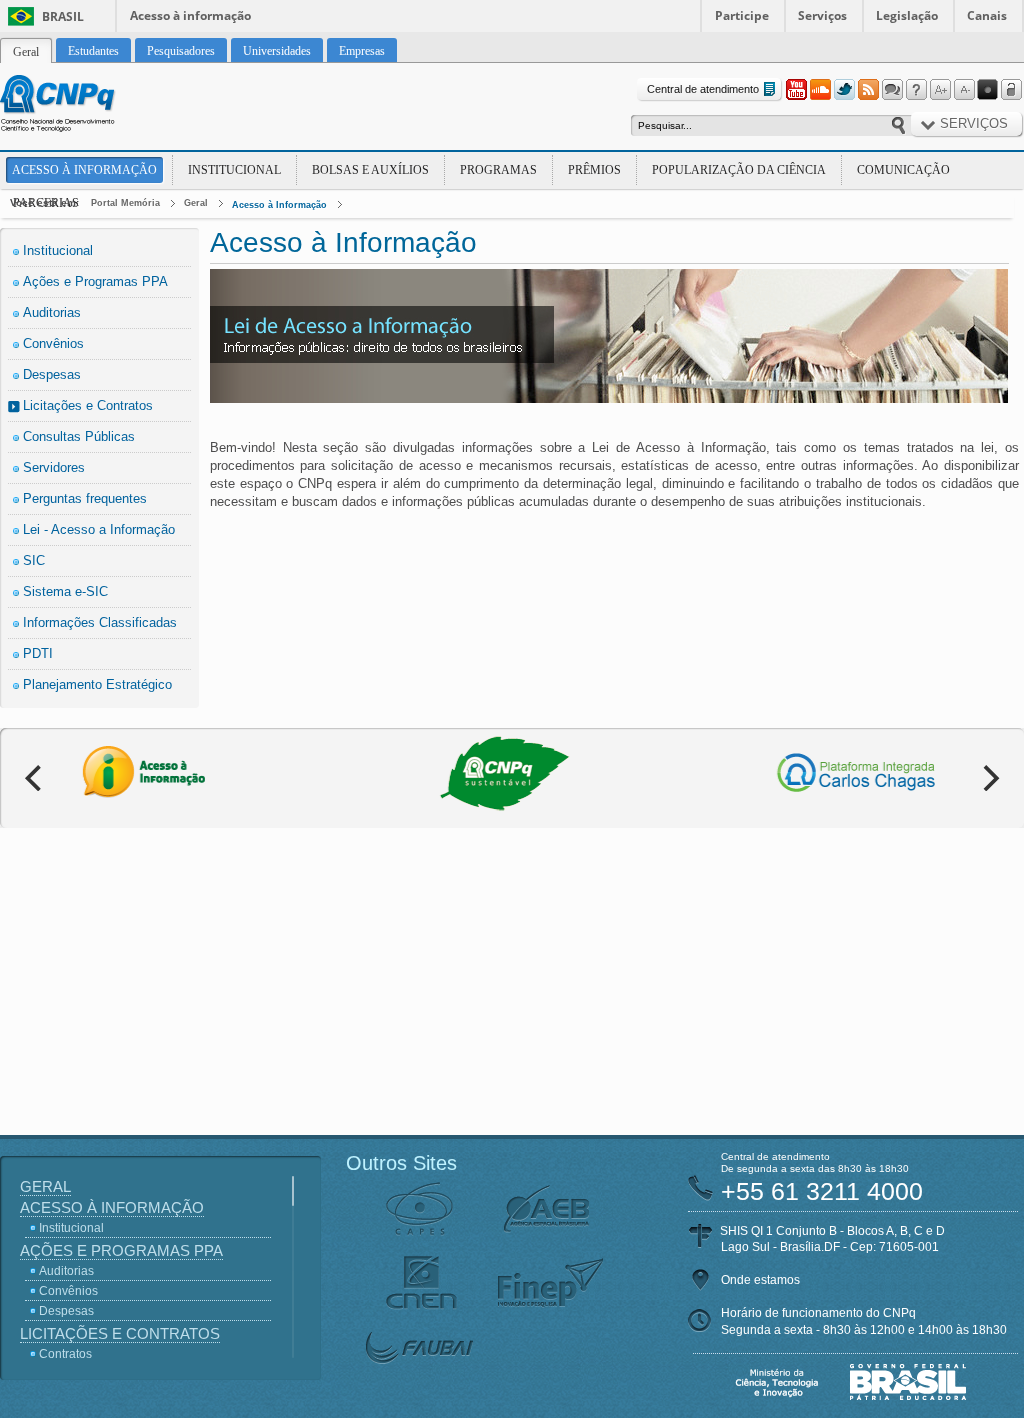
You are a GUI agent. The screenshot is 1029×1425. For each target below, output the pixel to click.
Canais (987, 15)
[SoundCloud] (820, 90)
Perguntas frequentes (85, 498)
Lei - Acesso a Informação (99, 529)
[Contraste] (988, 90)
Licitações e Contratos (88, 405)
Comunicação (903, 170)
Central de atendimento (703, 89)
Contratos (65, 1354)
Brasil (63, 16)
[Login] (1012, 90)
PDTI (38, 653)
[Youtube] (796, 90)
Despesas (52, 374)
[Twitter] (844, 90)
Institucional (234, 170)
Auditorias (52, 312)
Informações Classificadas (100, 622)
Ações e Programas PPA (95, 281)
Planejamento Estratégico (97, 684)
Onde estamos (760, 1280)
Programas (498, 170)
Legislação (907, 15)
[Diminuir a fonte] (964, 90)
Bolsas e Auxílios (370, 170)
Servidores (54, 467)
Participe (742, 15)
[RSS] (868, 90)
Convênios (53, 343)
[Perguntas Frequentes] (916, 90)
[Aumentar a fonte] (940, 90)
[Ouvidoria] (892, 90)
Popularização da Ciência (739, 170)
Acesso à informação (190, 15)
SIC (34, 560)
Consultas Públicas (79, 436)
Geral (196, 203)
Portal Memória (125, 203)
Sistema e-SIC (65, 591)
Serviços (822, 15)
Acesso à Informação (84, 170)
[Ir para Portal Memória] (82, 106)
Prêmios (594, 170)
